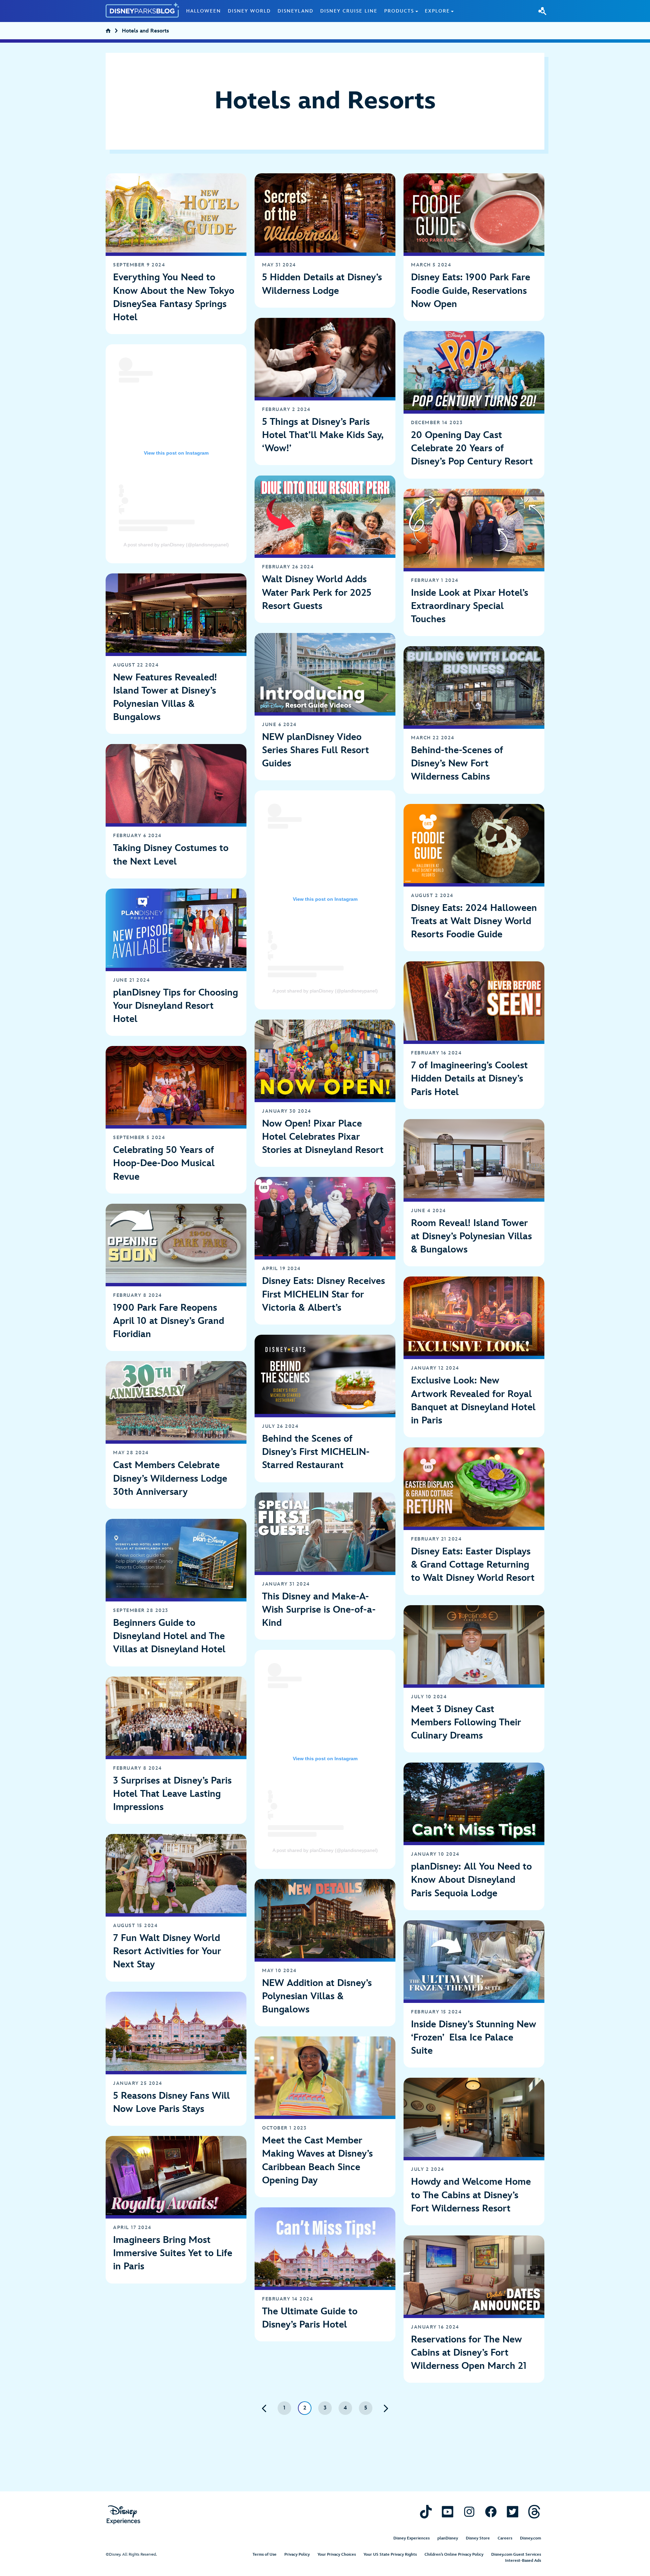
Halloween (204, 11)
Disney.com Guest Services (516, 2555)
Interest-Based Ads (523, 2561)
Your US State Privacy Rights (390, 2555)
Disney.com (530, 2538)
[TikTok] (426, 2512)
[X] (513, 2512)
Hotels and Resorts (145, 32)
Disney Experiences (411, 2538)
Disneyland (296, 11)
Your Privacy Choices (337, 2555)
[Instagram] (469, 2512)
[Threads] (534, 2512)
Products (399, 11)
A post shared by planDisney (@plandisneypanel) (176, 545)
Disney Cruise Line (349, 11)
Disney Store (478, 2538)
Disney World (249, 11)
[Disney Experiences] (123, 2515)
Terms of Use (265, 2555)
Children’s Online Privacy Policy (454, 2555)
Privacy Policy (297, 2555)
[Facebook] (491, 2512)
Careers (505, 2538)
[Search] (542, 11)
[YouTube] (448, 2512)
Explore (437, 11)
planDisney (448, 2538)
